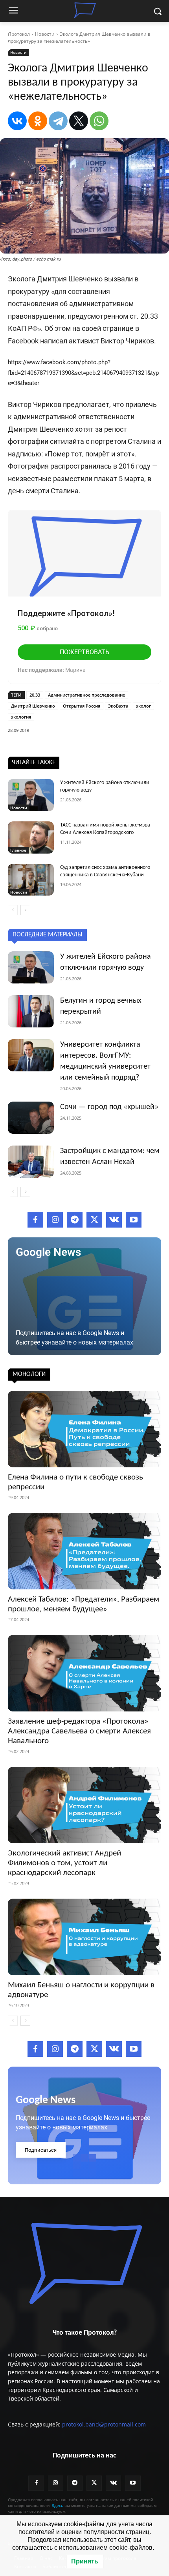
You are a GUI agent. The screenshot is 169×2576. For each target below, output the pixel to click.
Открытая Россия (82, 706)
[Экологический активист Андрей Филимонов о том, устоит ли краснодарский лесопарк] (84, 1805)
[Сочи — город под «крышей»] (31, 1118)
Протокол (19, 34)
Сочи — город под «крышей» (109, 1107)
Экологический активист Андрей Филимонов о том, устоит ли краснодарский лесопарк (64, 1863)
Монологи (29, 1374)
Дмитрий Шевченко (33, 706)
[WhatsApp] (99, 121)
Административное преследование (86, 695)
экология (21, 717)
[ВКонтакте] (17, 121)
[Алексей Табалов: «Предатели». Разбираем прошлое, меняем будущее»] (84, 1551)
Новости (45, 34)
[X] (79, 121)
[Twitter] (94, 1220)
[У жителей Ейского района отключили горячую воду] (31, 795)
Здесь (58, 2505)
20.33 (35, 695)
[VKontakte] (114, 1220)
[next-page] (25, 910)
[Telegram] (58, 121)
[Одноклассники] (38, 121)
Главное (18, 850)
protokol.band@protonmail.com (104, 2424)
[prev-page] (13, 910)
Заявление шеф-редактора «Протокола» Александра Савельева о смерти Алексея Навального (79, 1731)
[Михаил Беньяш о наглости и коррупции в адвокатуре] (84, 1937)
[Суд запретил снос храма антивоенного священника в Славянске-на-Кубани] (31, 880)
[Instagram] (55, 1220)
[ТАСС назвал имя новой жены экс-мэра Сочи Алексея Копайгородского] (31, 837)
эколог (143, 706)
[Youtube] (134, 1220)
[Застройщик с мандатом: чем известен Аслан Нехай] (31, 1162)
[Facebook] (35, 1220)
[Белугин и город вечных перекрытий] (31, 1011)
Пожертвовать (84, 652)
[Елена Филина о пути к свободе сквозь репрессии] (84, 1429)
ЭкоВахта (118, 706)
